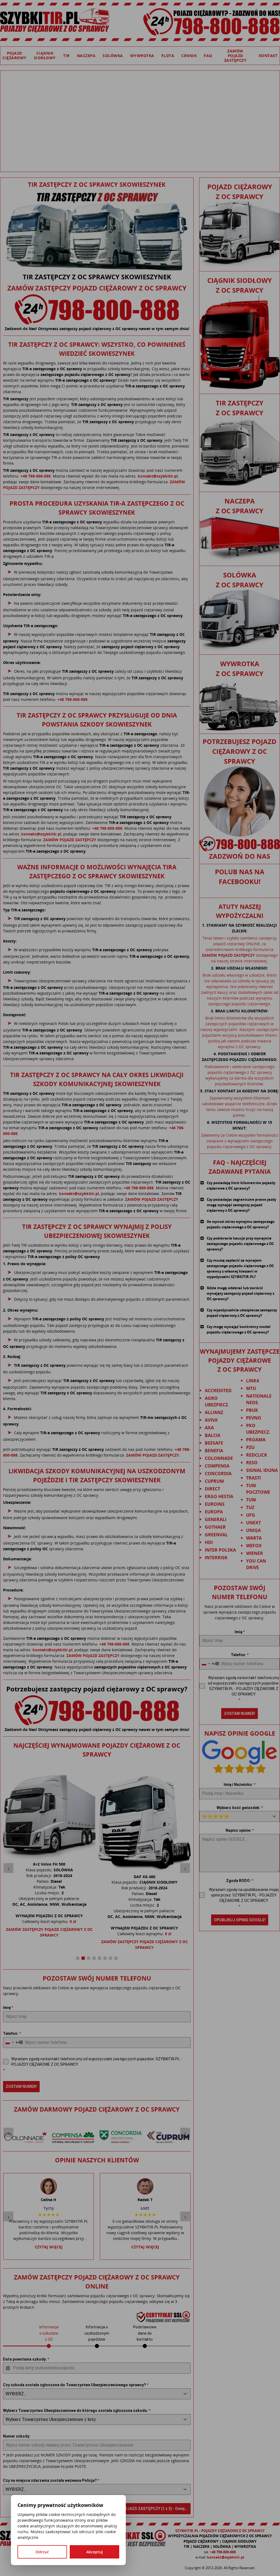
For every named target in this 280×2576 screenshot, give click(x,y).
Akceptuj (95, 2552)
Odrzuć (42, 2552)
